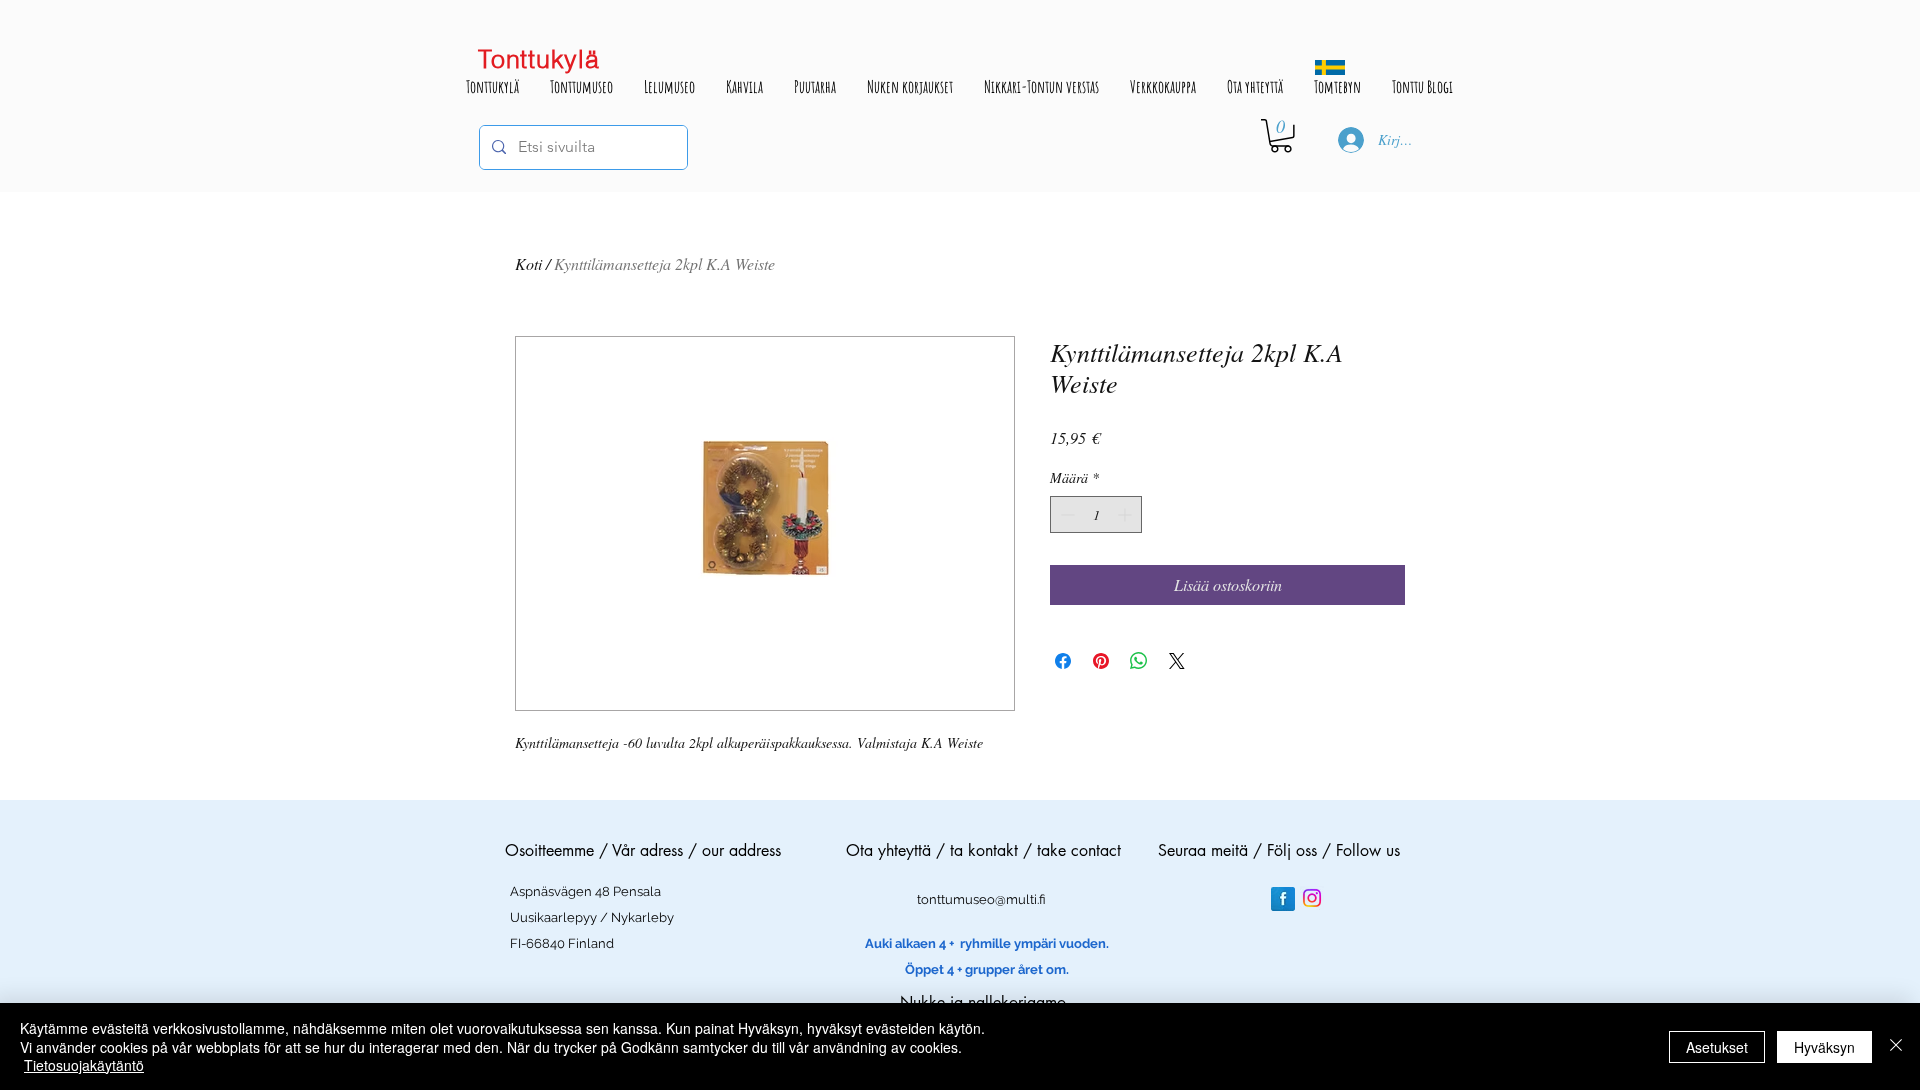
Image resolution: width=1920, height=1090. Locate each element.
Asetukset (1717, 1047)
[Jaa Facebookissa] (1063, 661)
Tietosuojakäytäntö (84, 1065)
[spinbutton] (1096, 514)
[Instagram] (1312, 898)
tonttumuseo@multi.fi (981, 899)
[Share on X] (1177, 661)
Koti (528, 263)
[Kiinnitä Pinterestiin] (1101, 661)
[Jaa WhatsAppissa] (1139, 661)
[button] (1281, 136)
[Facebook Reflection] (1283, 899)
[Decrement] (1065, 514)
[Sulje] (1896, 1046)
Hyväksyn (1824, 1047)
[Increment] (1126, 514)
